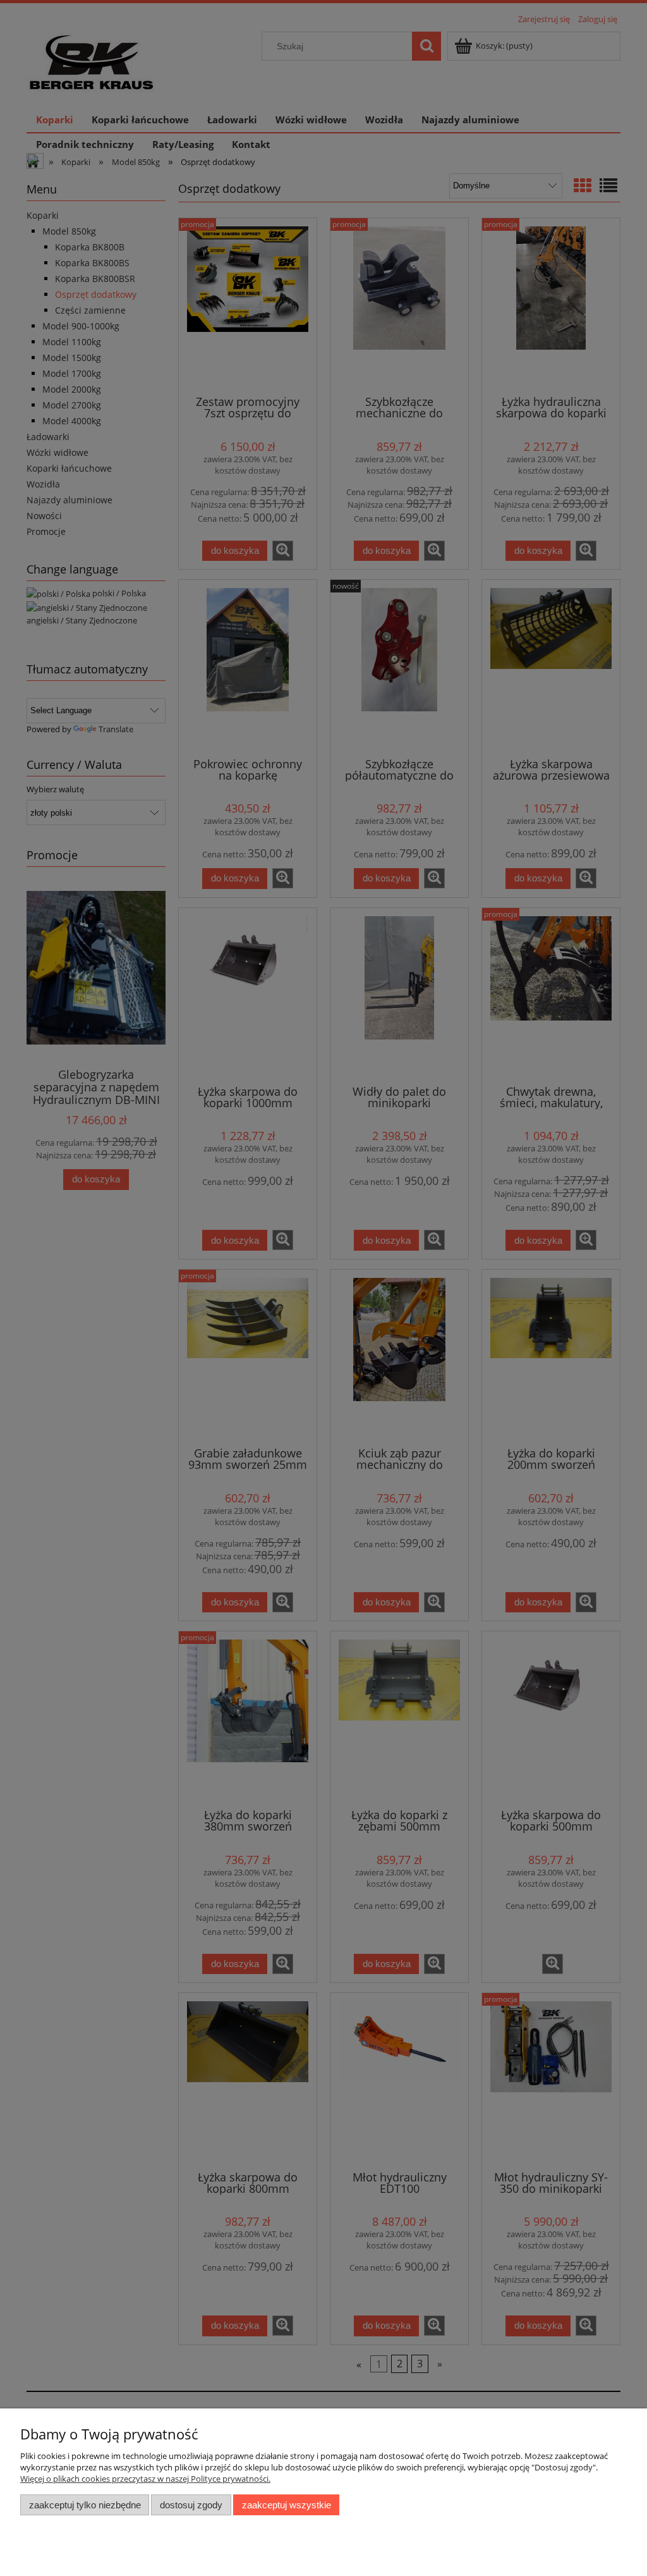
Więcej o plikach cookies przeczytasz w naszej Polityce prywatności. (145, 2479)
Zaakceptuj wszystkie (287, 2505)
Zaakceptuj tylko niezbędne (85, 2505)
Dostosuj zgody (191, 2505)
